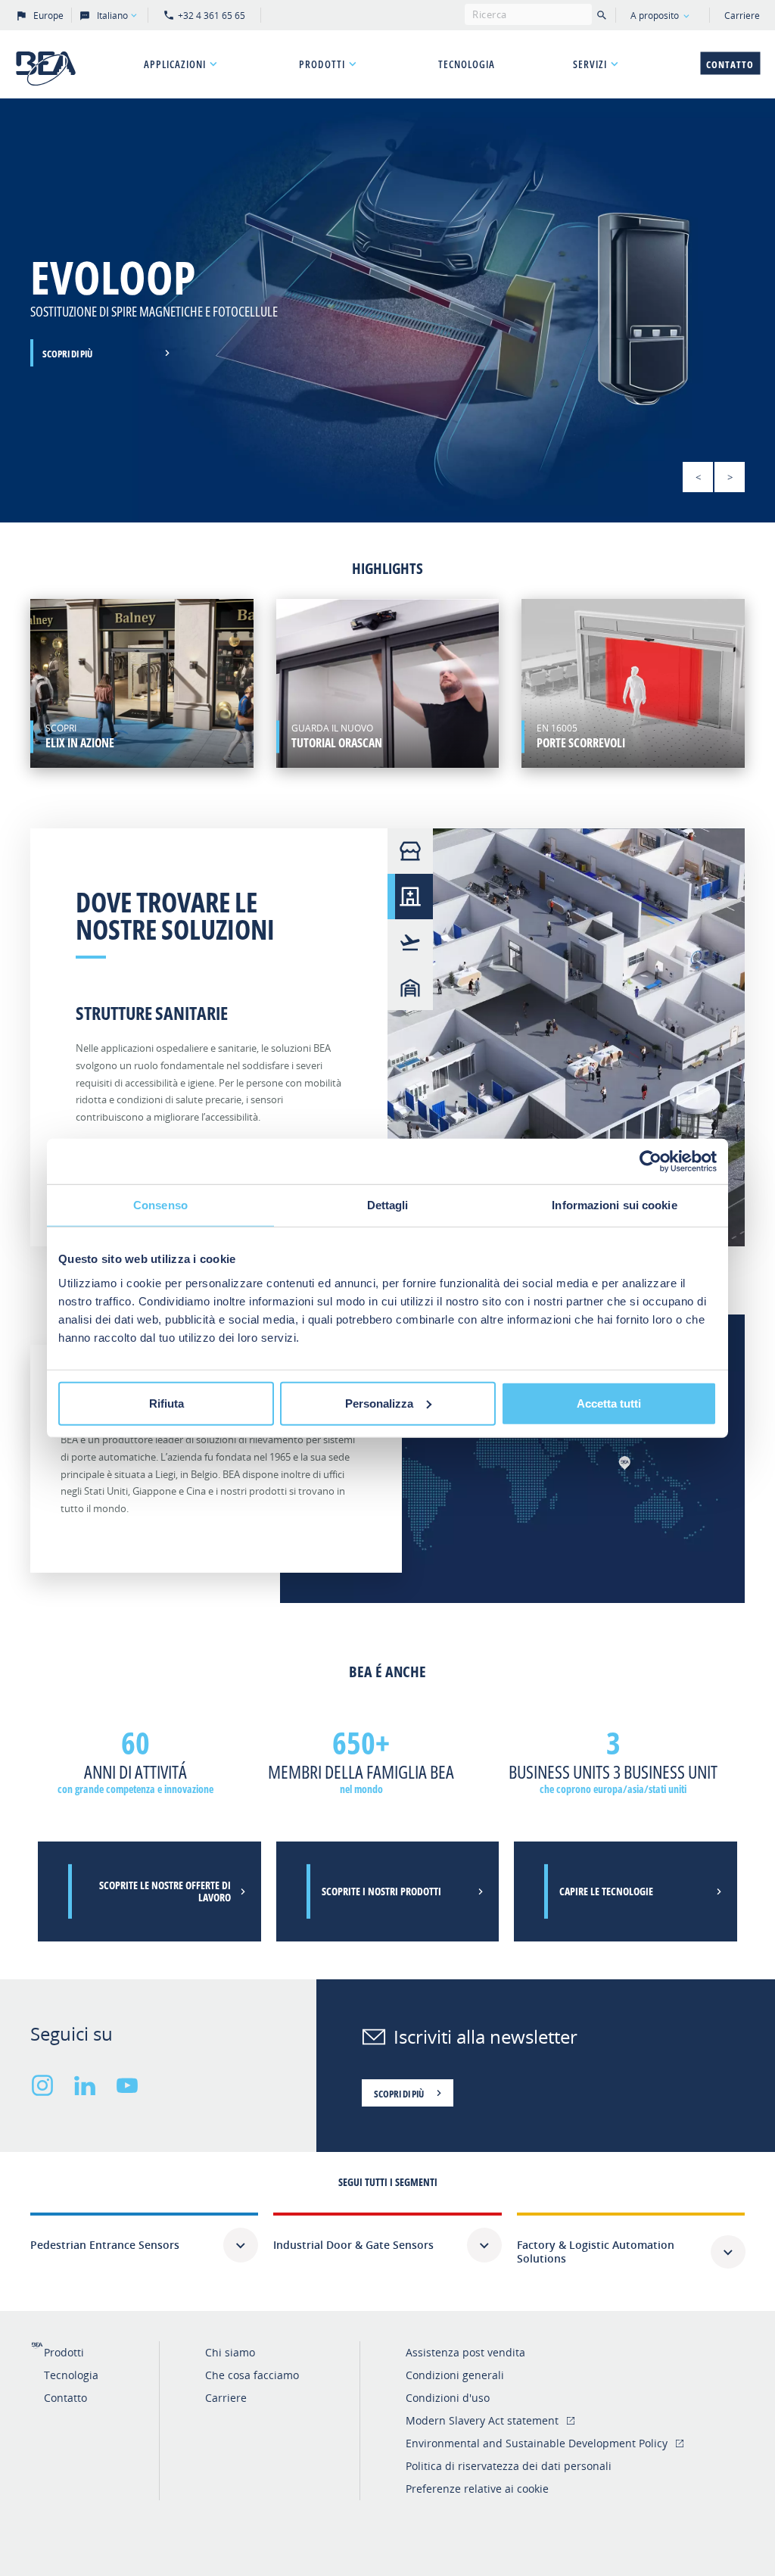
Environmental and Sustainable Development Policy (537, 2443)
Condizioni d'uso (448, 2398)
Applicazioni (175, 64)
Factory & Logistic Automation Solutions (596, 2252)
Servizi (590, 64)
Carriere (742, 16)
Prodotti (322, 64)
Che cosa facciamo (252, 2375)
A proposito (655, 16)
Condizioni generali (455, 2375)
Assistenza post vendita (465, 2352)
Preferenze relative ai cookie (477, 2489)
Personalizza (379, 1403)
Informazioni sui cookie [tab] (614, 1205)
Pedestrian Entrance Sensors (105, 2245)
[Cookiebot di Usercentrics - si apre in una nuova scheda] (651, 1162)
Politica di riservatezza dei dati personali (509, 2466)
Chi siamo (230, 2352)
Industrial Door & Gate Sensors (353, 2245)
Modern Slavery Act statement (482, 2420)
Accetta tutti (609, 1403)
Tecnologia (467, 64)
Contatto (730, 64)
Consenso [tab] (160, 1205)
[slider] (387, 310)
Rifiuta (167, 1403)
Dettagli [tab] (388, 1205)
